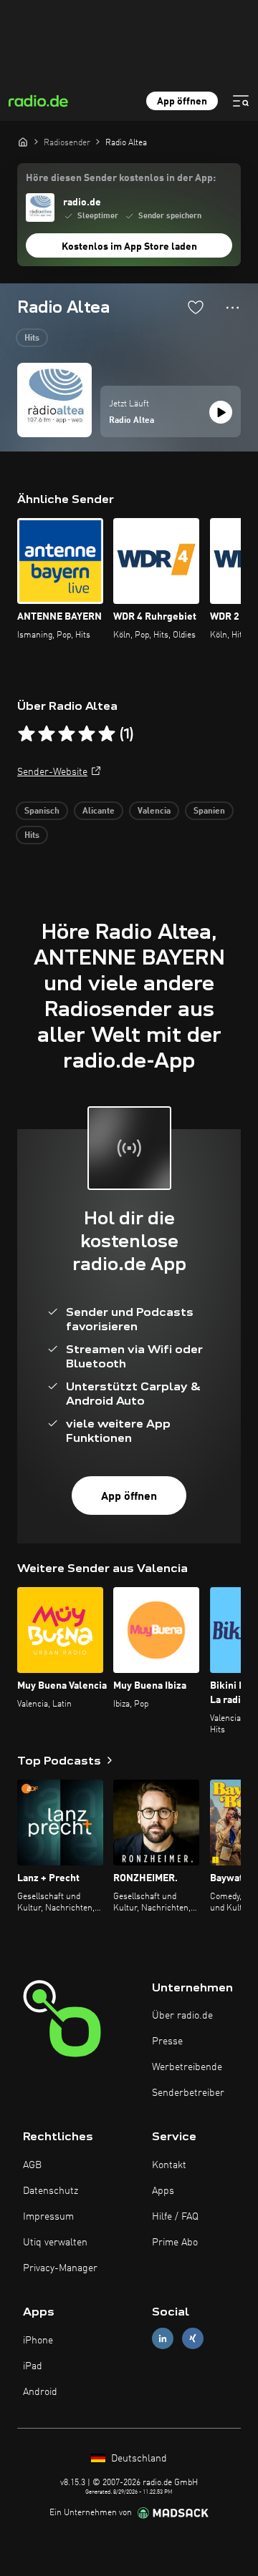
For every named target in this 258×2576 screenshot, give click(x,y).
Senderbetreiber (188, 2093)
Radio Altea (132, 421)
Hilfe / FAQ (175, 2217)
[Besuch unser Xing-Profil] (193, 2339)
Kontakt (169, 2165)
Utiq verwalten (55, 2243)
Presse (167, 2041)
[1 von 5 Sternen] (27, 734)
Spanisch (42, 811)
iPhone (38, 2341)
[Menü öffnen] (241, 101)
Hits (32, 338)
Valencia (154, 811)
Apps (163, 2191)
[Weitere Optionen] (233, 308)
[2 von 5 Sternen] (47, 734)
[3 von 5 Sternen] (67, 734)
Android (40, 2392)
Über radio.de (182, 2016)
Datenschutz (51, 2191)
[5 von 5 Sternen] (107, 734)
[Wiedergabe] (221, 412)
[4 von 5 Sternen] (87, 734)
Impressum (48, 2217)
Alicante (99, 811)
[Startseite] (23, 142)
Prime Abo (175, 2243)
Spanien (209, 811)
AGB (32, 2165)
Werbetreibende (187, 2067)
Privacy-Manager (60, 2268)
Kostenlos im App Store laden (129, 247)
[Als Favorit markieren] (196, 307)
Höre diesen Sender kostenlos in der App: (121, 178)
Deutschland (138, 2459)
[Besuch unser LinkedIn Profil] (163, 2339)
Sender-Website (52, 772)
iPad (33, 2366)
